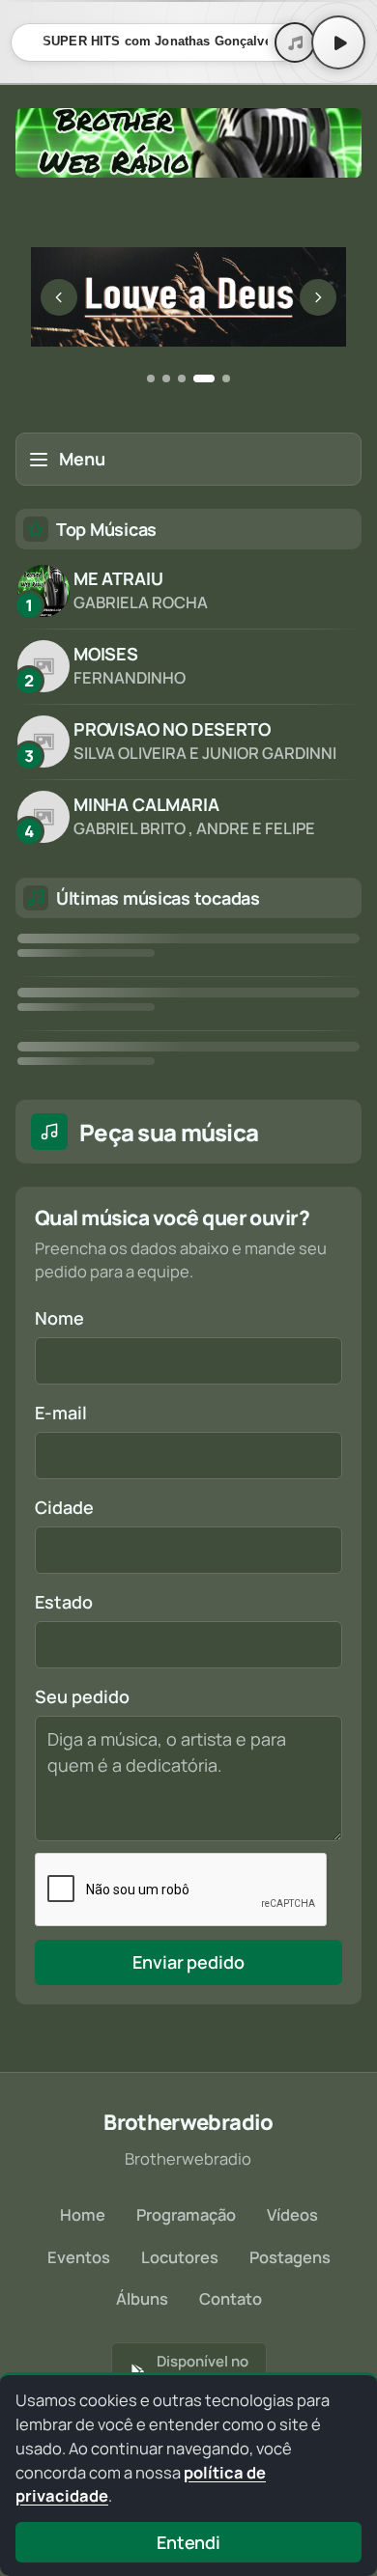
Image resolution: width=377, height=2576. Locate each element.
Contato (231, 2298)
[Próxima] (318, 297)
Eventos (79, 2257)
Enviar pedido (188, 1962)
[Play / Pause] (338, 42)
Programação (186, 2214)
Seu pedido (82, 1696)
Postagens (290, 2257)
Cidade (64, 1507)
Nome (59, 1318)
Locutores (180, 2257)
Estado (64, 1602)
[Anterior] (59, 297)
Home (83, 2214)
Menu (82, 459)
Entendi (188, 2542)
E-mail (61, 1413)
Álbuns (142, 2298)
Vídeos (292, 2214)
